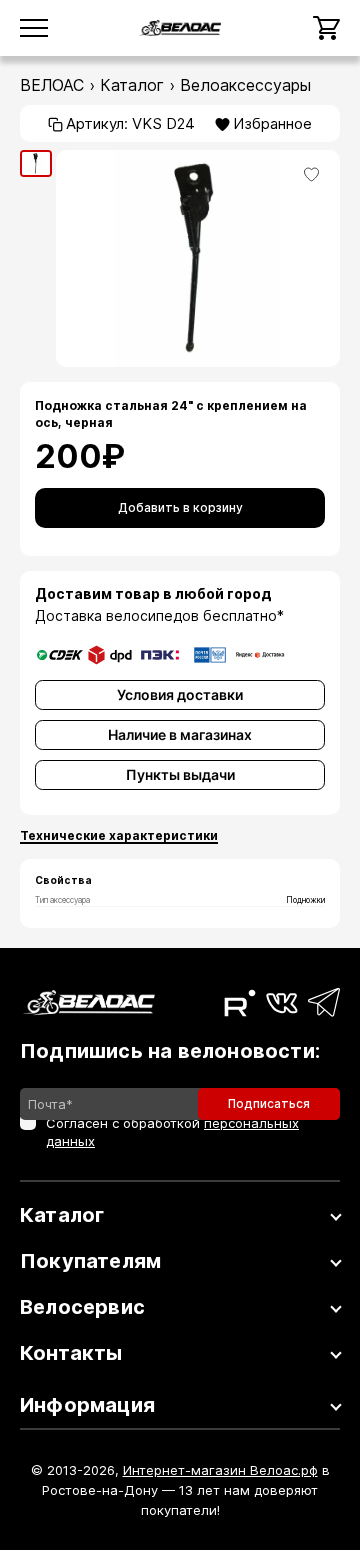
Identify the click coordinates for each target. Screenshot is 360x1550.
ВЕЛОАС (52, 85)
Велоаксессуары (245, 85)
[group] (36, 164)
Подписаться (269, 1103)
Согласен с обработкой (172, 1132)
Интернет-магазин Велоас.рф (220, 1470)
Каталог (132, 85)
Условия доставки (180, 694)
